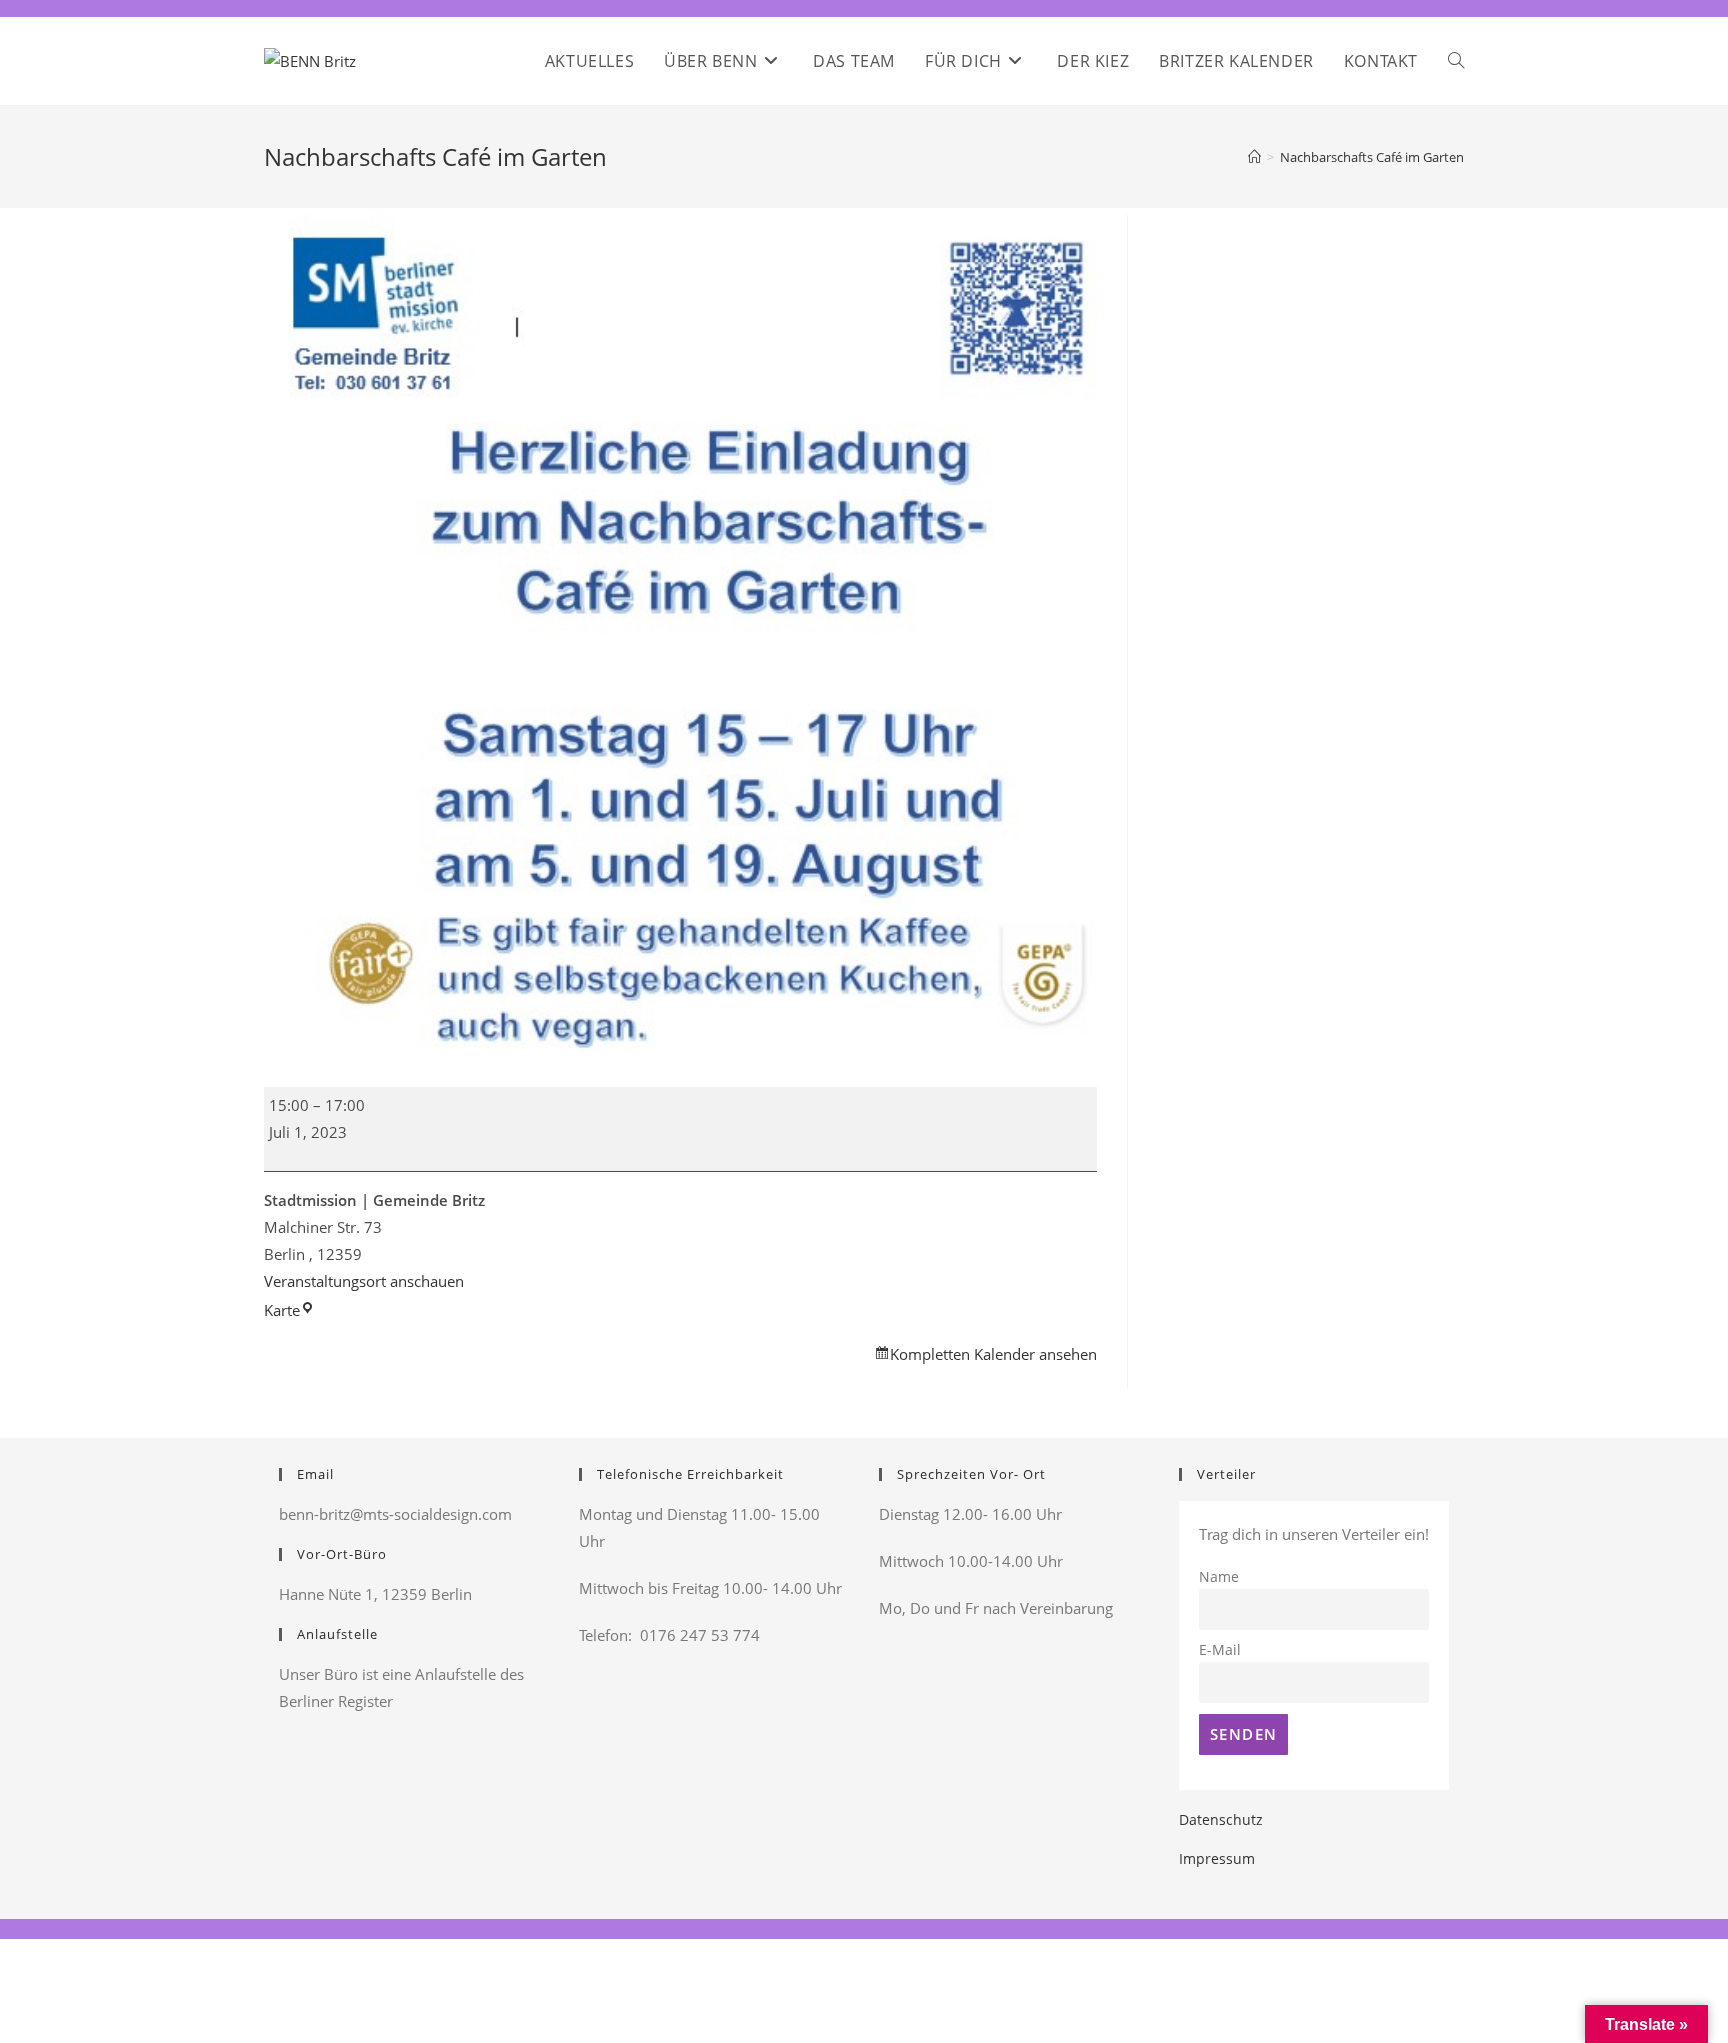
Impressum (1217, 1858)
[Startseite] (1254, 157)
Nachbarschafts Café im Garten (1372, 157)
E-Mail (1220, 1650)
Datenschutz (1221, 1819)
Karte (289, 1310)
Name (1219, 1577)
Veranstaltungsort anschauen (364, 1281)
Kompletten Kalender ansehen (993, 1354)
